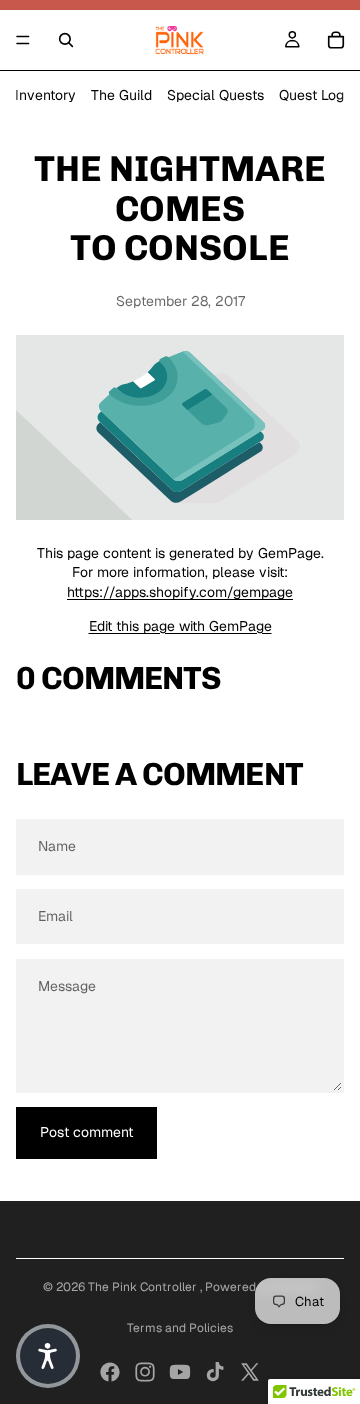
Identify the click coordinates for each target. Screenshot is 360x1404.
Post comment (86, 1132)
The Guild (121, 95)
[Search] (66, 40)
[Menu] (23, 40)
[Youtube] (180, 1372)
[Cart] (336, 40)
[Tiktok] (215, 1372)
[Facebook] (110, 1372)
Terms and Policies (180, 1328)
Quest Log (311, 95)
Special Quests (215, 95)
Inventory (45, 95)
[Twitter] (250, 1372)
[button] (48, 1356)
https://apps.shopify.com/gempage (180, 592)
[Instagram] (145, 1372)
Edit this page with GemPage (180, 626)
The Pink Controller (144, 1287)
